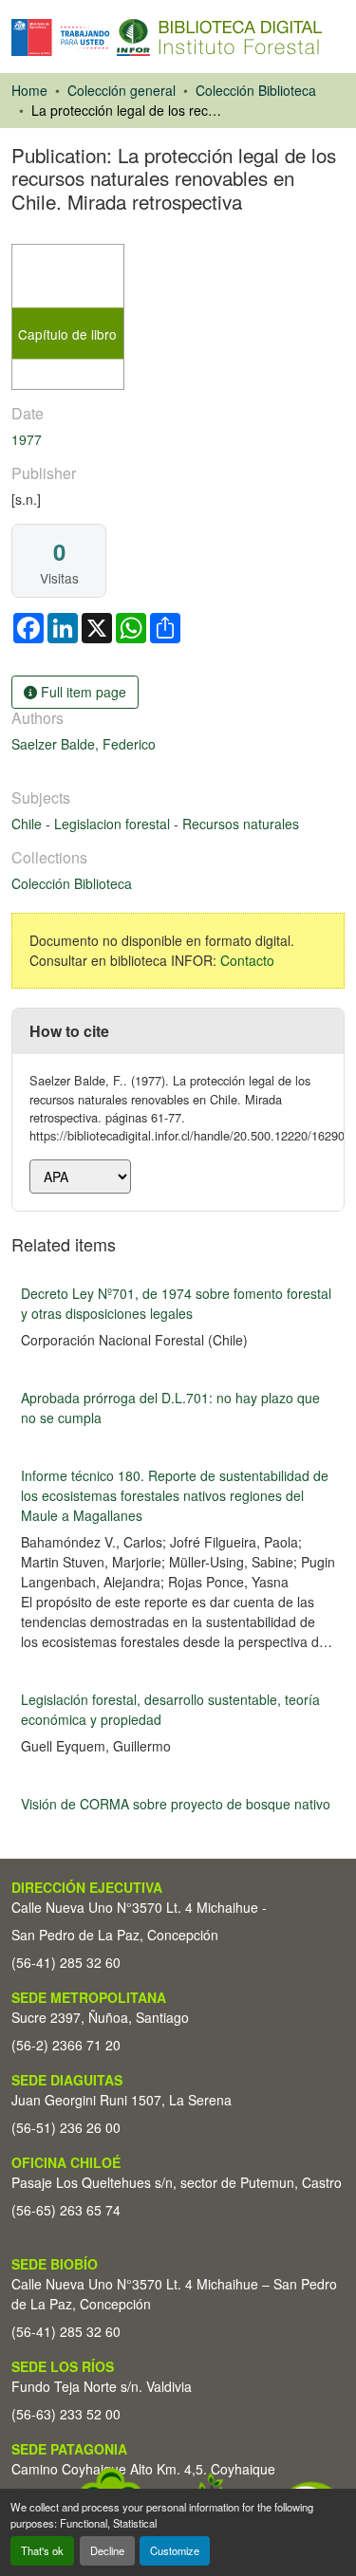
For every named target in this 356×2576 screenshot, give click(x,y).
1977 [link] (27, 439)
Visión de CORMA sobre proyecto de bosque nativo (176, 1804)
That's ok (42, 2550)
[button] (167, 37)
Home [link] (29, 90)
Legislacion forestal (114, 824)
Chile (28, 824)
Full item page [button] (82, 692)
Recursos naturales (241, 824)
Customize (175, 2550)
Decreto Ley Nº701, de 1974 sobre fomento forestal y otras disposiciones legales (176, 1303)
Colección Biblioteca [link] (256, 90)
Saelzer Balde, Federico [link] (84, 744)
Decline (107, 2550)
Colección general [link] (122, 90)
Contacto (247, 960)
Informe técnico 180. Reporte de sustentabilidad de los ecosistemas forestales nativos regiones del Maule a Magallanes (175, 1495)
